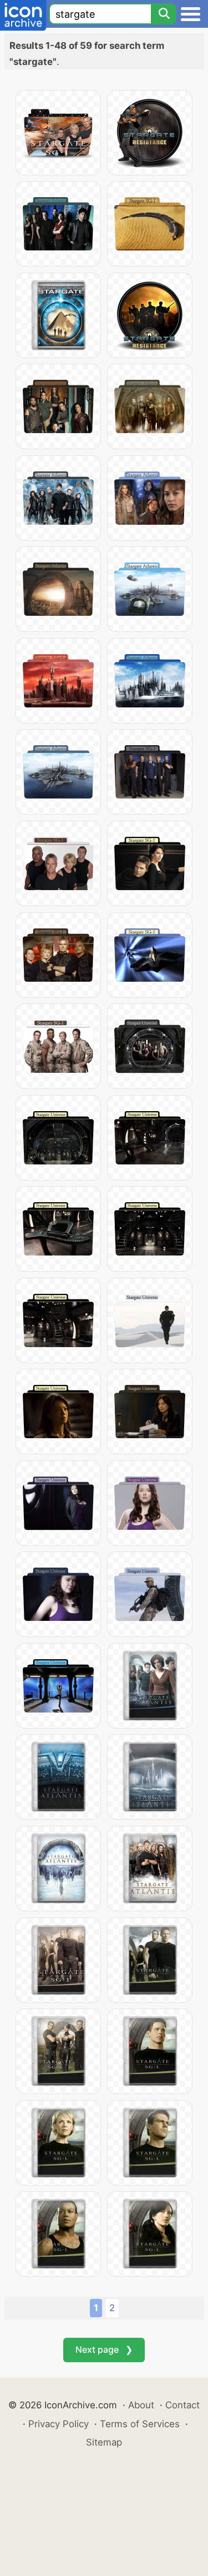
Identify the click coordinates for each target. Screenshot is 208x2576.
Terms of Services (140, 2424)
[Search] (164, 14)
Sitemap (104, 2442)
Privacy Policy (59, 2424)
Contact (182, 2405)
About (141, 2405)
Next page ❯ (104, 2349)
